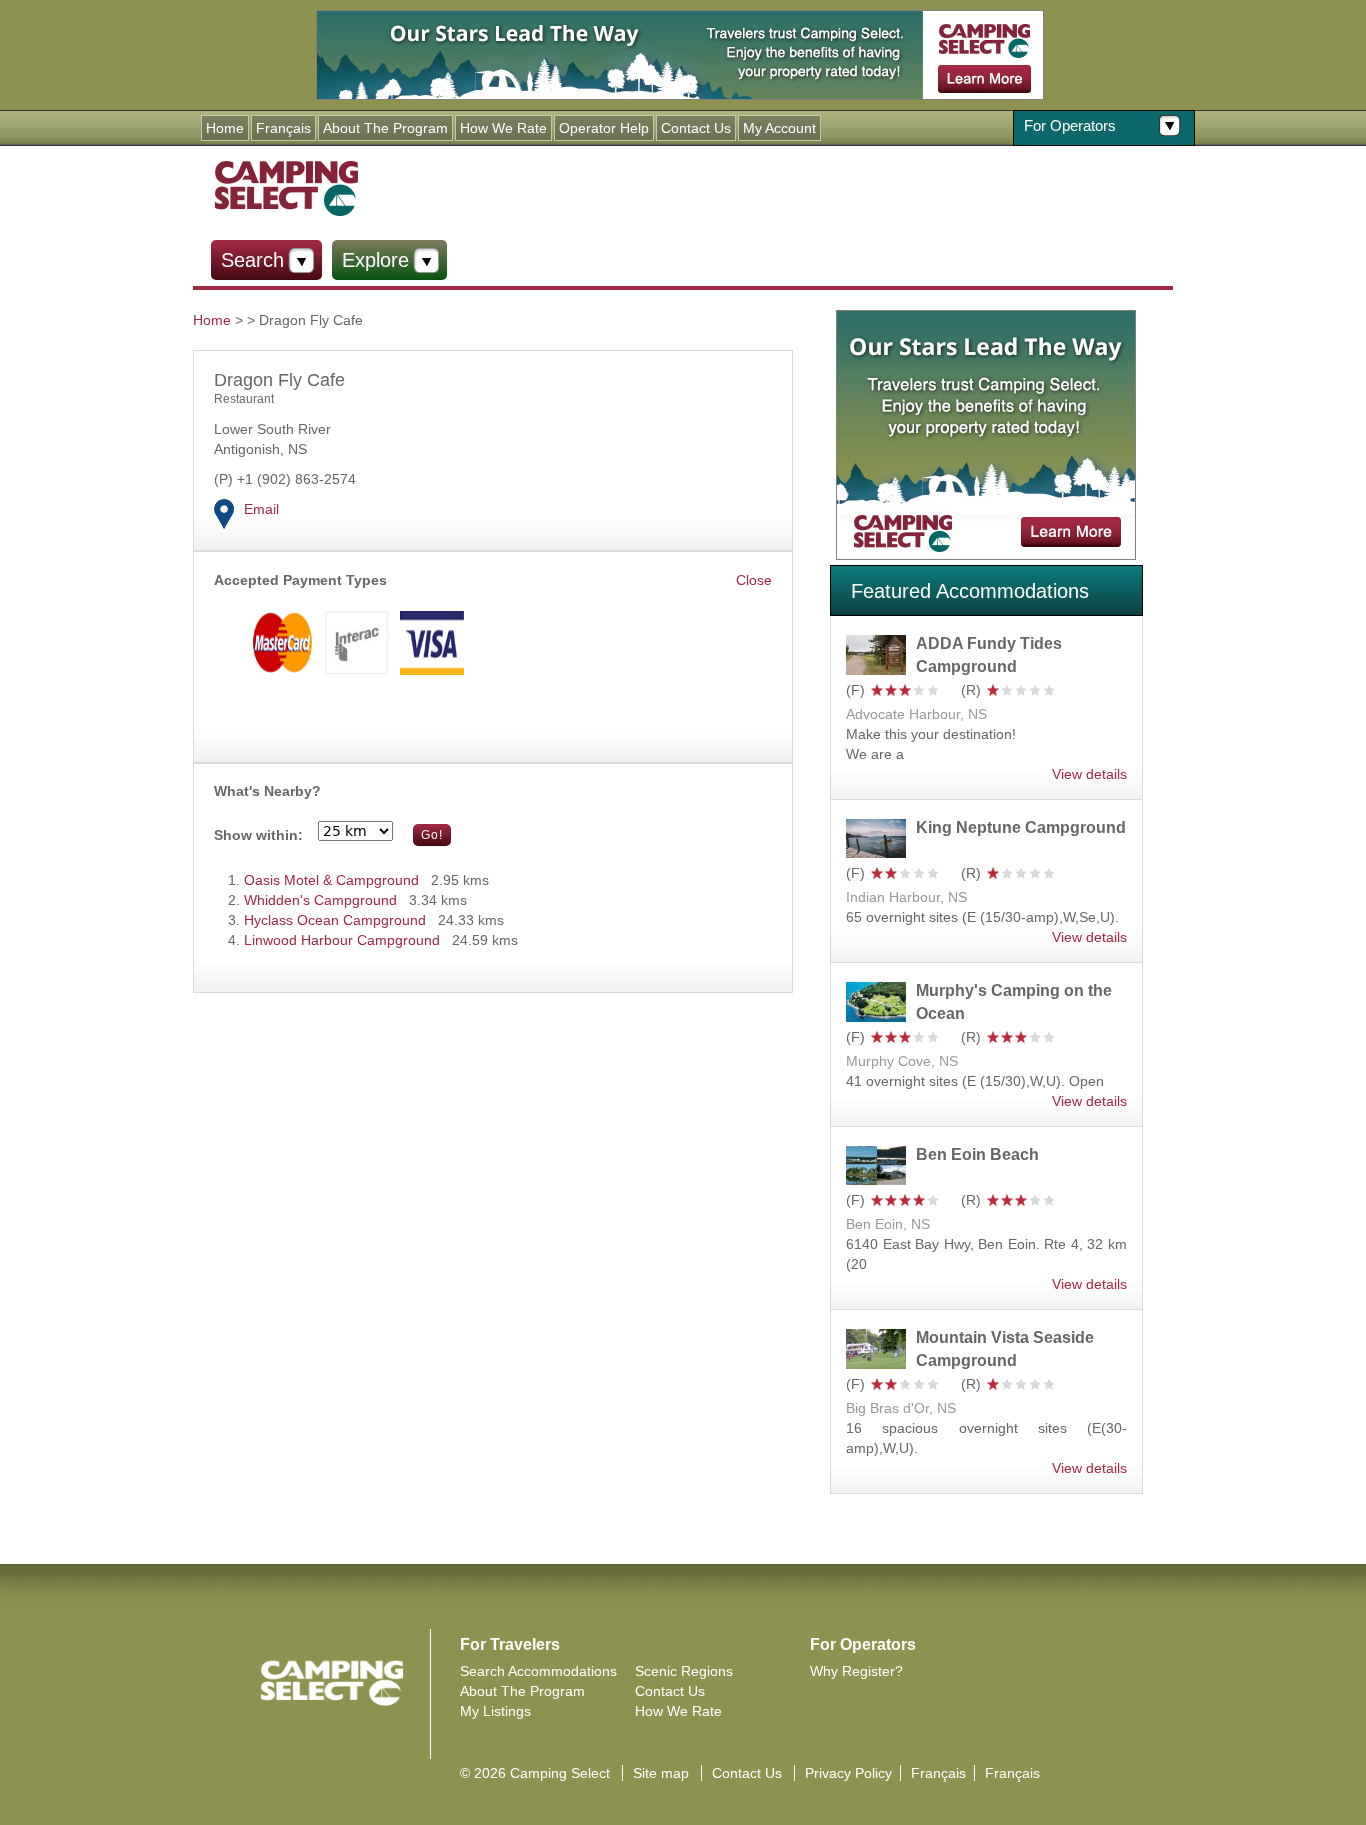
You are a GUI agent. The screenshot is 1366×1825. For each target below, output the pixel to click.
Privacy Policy (848, 1773)
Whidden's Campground (320, 900)
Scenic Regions (684, 1671)
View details (1089, 774)
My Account (779, 128)
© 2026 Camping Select (535, 1773)
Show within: (258, 835)
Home (225, 128)
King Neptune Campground (1021, 827)
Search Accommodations (538, 1671)
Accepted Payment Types (300, 580)
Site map (661, 1773)
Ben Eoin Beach (977, 1154)
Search (252, 260)
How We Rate (503, 128)
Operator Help (604, 128)
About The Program (385, 128)
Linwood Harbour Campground (342, 940)
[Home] (286, 186)
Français (283, 128)
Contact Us (696, 128)
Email (261, 509)
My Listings (495, 1711)
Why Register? (856, 1671)
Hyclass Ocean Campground (335, 920)
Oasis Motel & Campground (331, 880)
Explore (375, 260)
